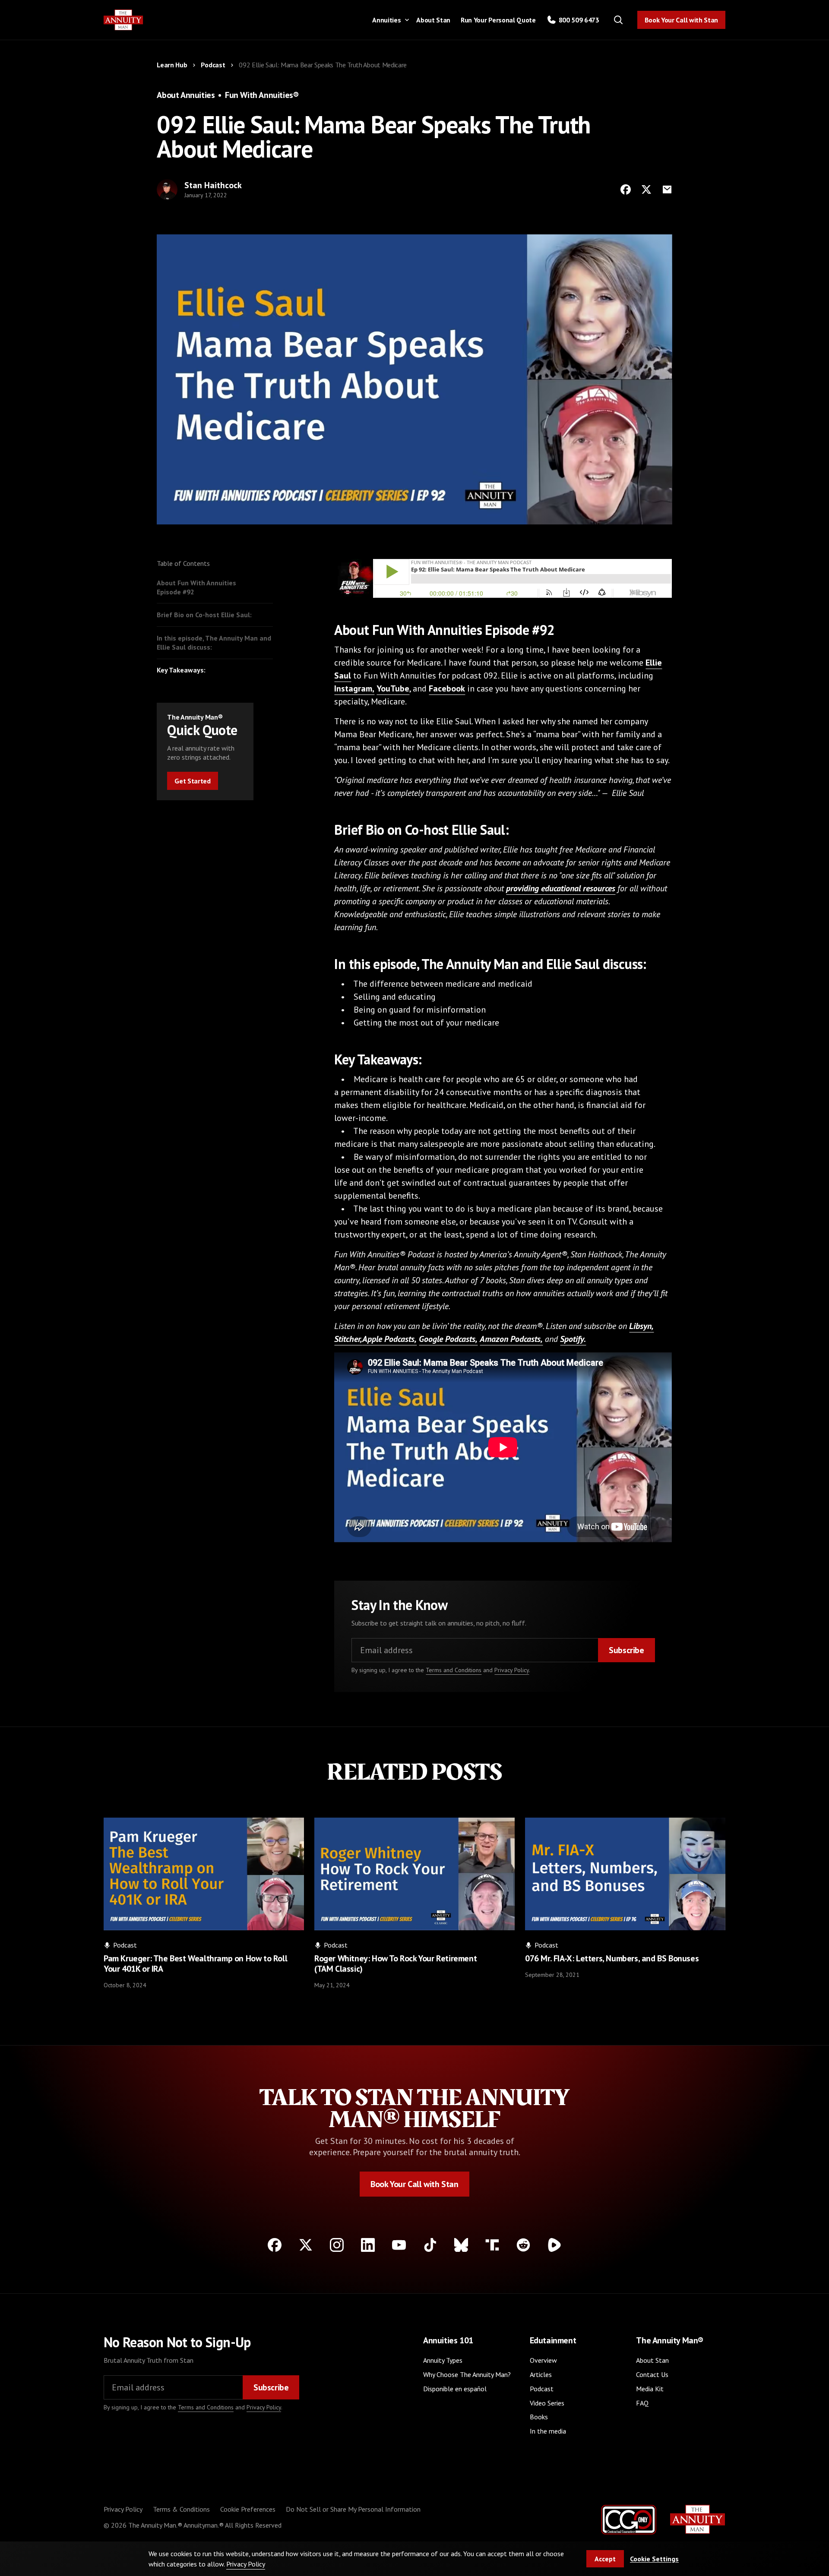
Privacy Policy (512, 1670)
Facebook (447, 688)
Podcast (542, 2389)
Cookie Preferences (248, 2509)
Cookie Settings (654, 2559)
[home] (123, 20)
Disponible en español (455, 2389)
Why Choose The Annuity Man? (467, 2374)
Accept (605, 2559)
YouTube (393, 688)
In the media (548, 2431)
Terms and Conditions (454, 1670)
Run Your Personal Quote (498, 20)
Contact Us (652, 2374)
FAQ (642, 2403)
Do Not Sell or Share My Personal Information (353, 2509)
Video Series (547, 2403)
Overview (543, 2360)
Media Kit (650, 2389)
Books (539, 2417)
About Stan (433, 20)
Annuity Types (443, 2360)
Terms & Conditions (181, 2509)
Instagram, (354, 688)
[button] (389, 20)
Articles (541, 2374)
